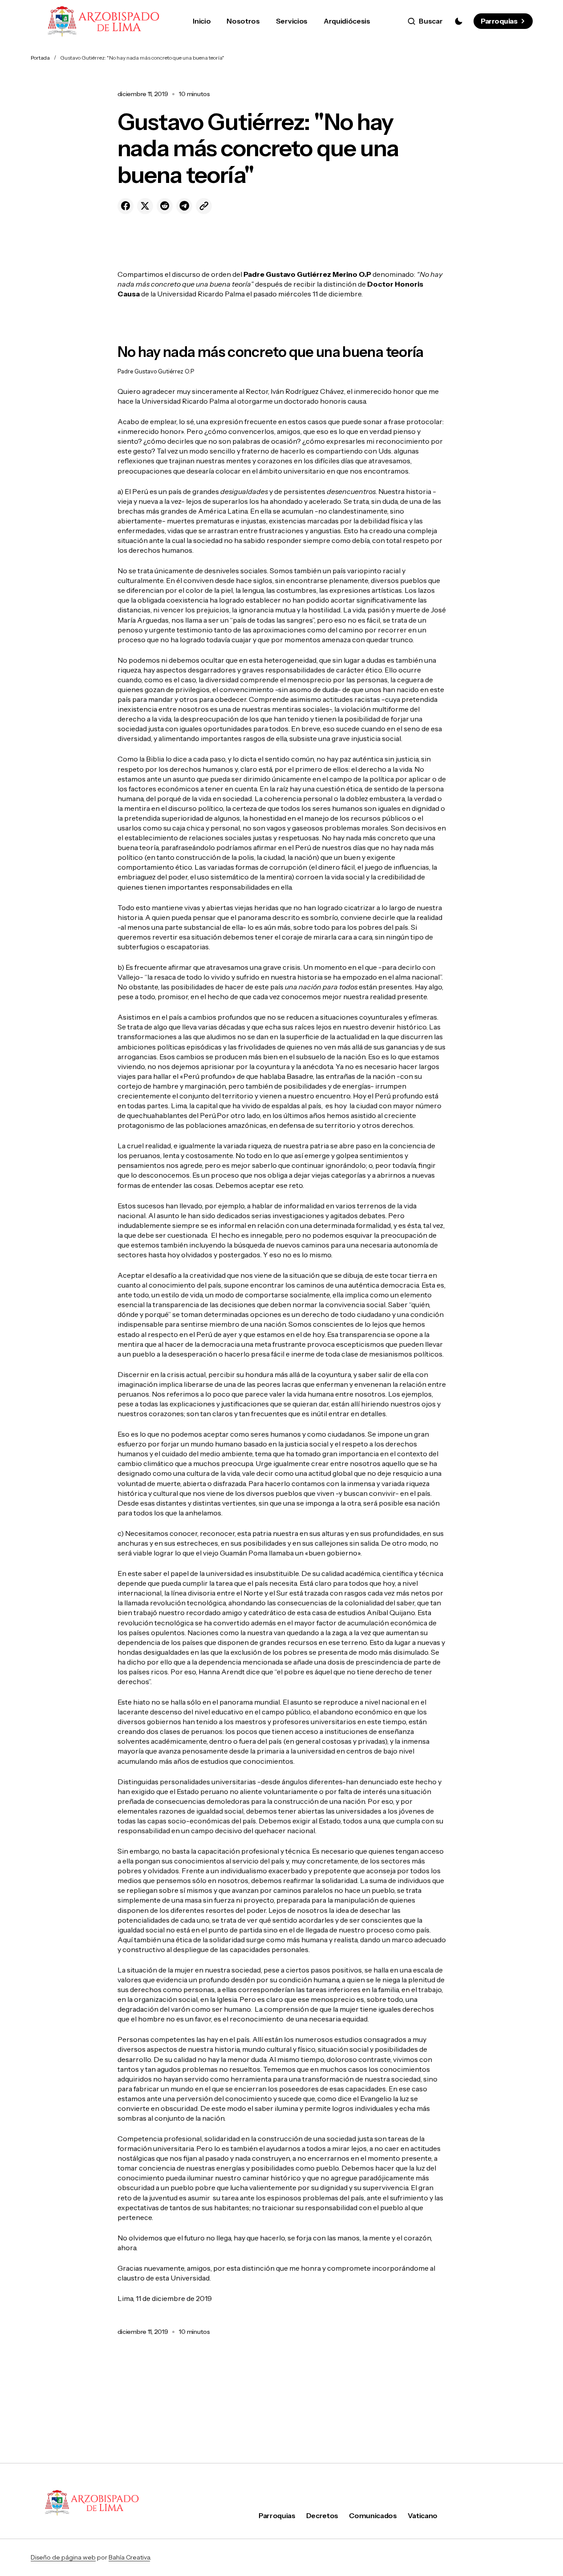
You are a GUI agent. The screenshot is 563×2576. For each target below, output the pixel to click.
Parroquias (499, 21)
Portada (40, 58)
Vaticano (423, 2515)
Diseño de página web (63, 2557)
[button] (425, 21)
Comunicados (373, 2515)
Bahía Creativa (129, 2557)
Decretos (322, 2515)
